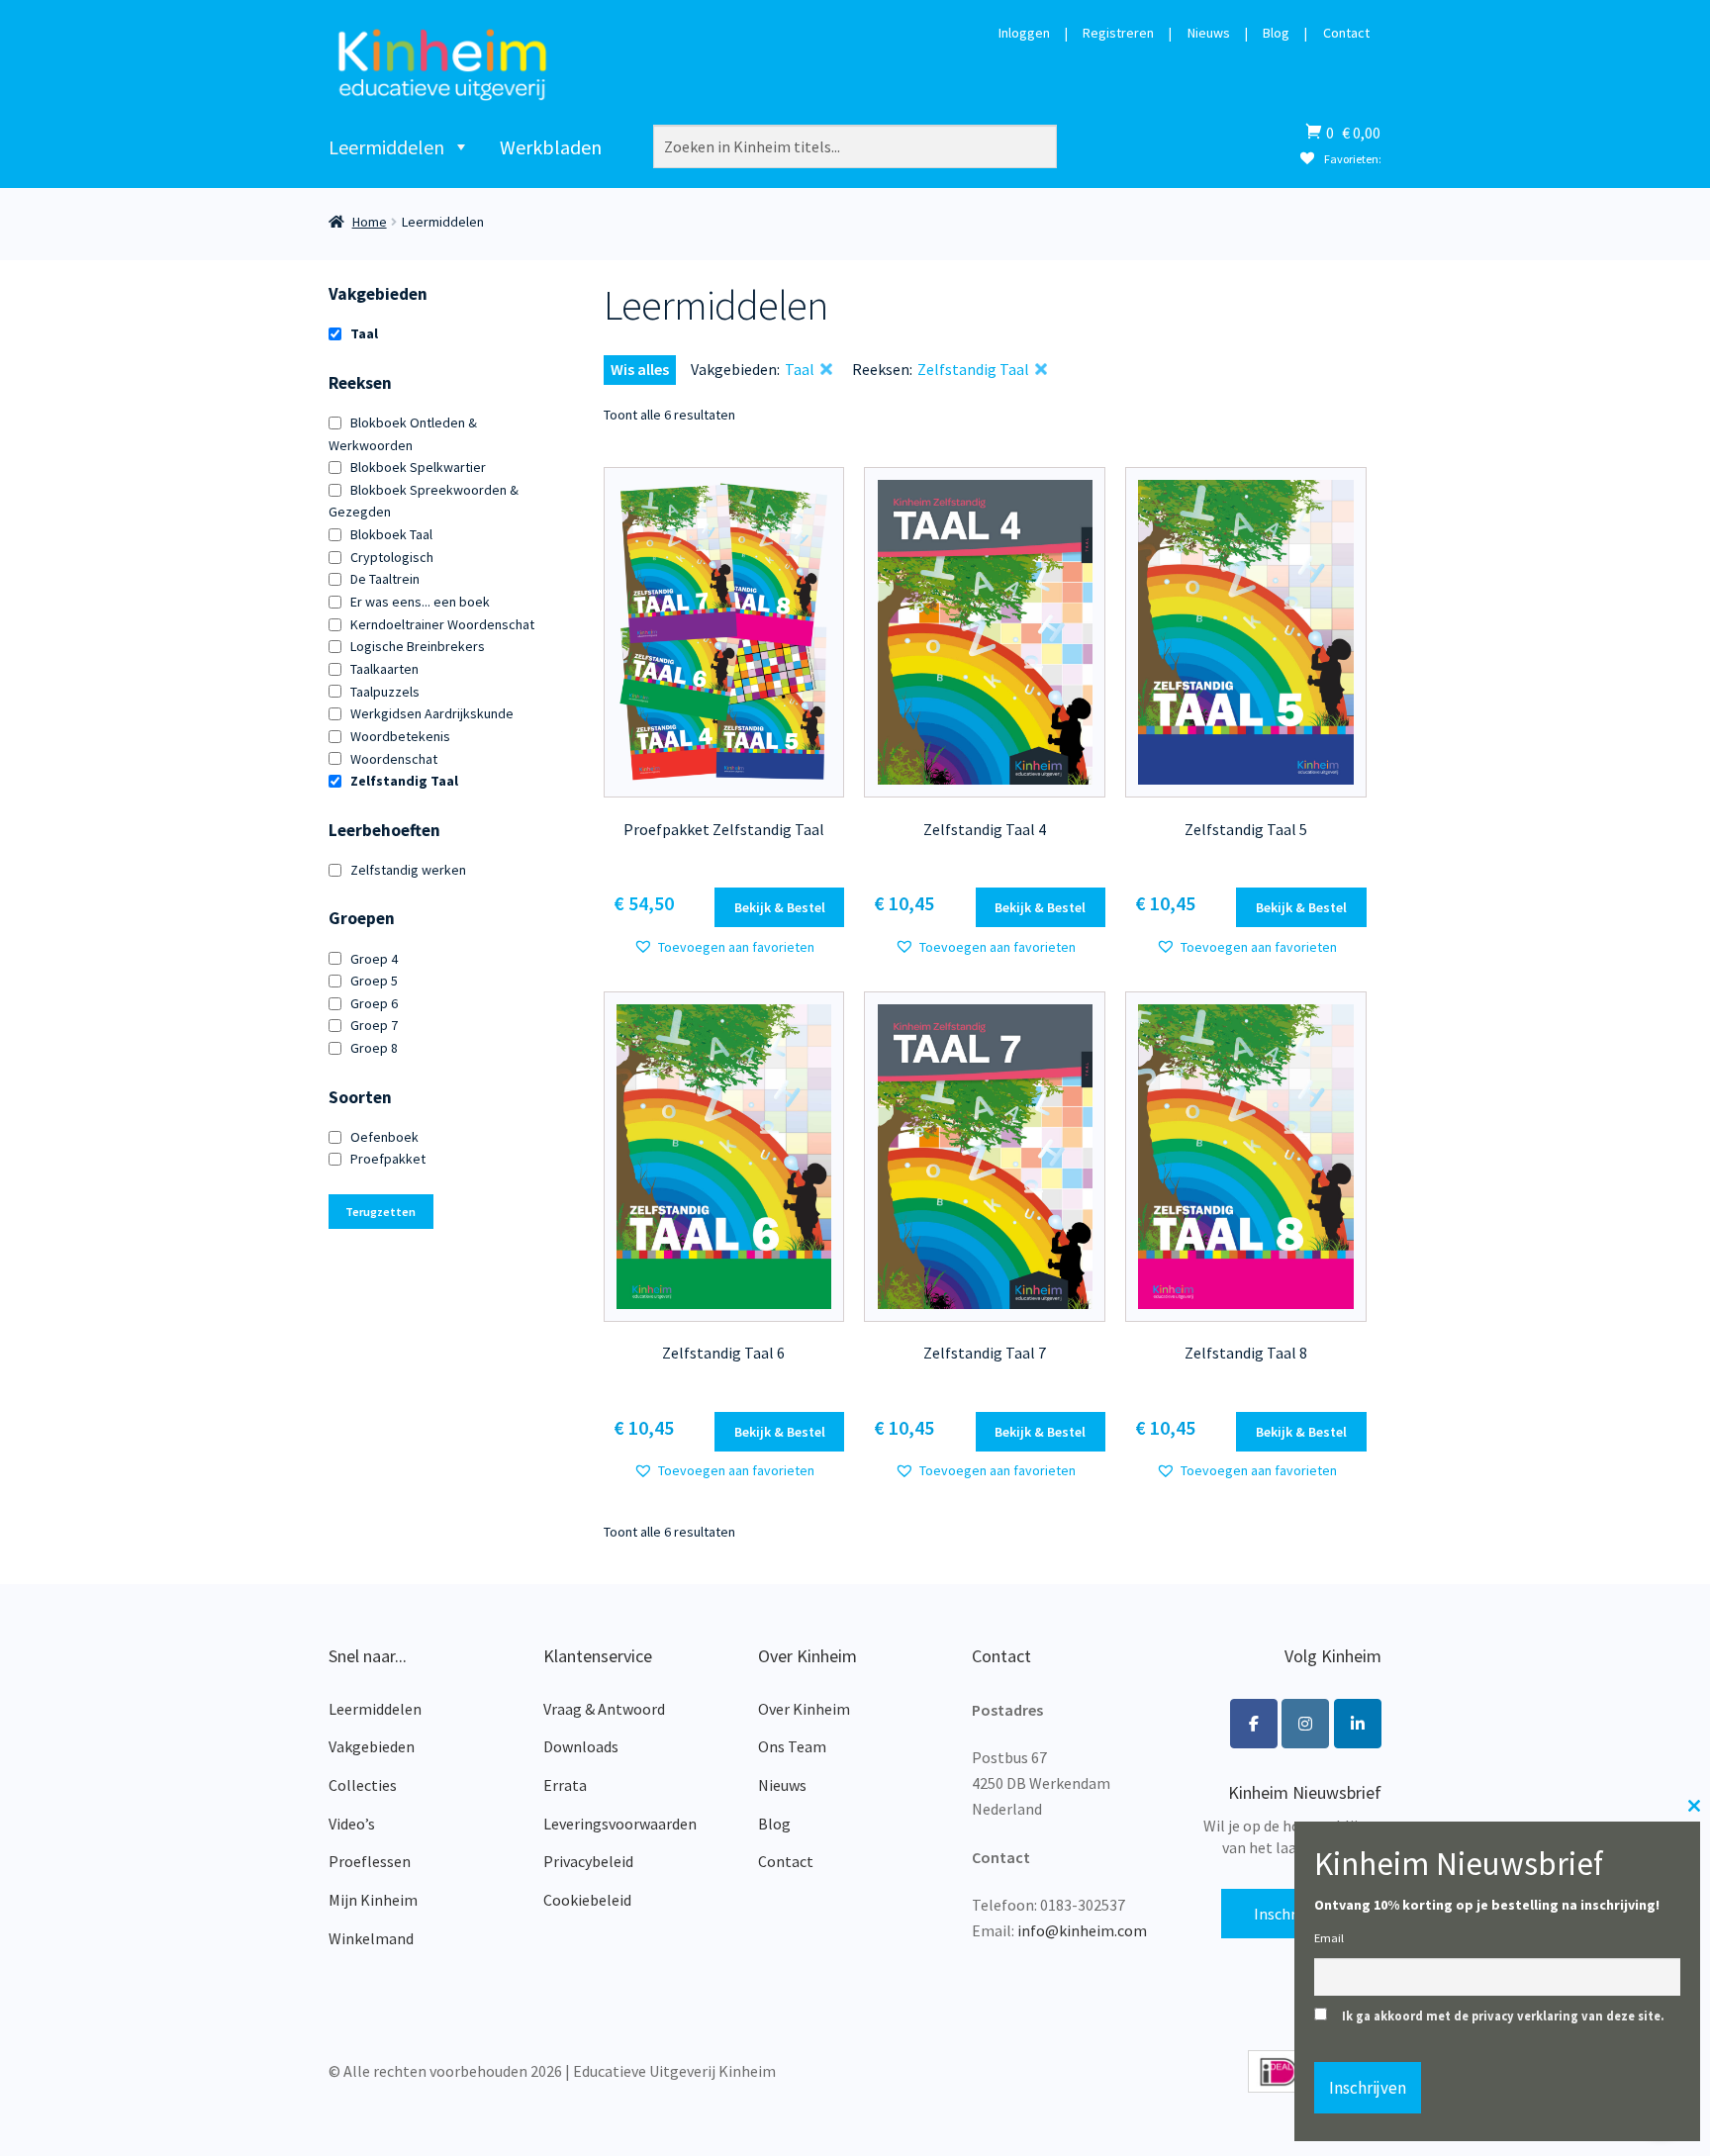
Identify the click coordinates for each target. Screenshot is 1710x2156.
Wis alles (640, 369)
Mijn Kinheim (373, 1900)
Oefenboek (384, 1137)
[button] (724, 947)
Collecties (363, 1785)
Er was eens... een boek (420, 602)
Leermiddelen (386, 147)
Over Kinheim (804, 1709)
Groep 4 (374, 959)
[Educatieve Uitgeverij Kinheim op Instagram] (1305, 1724)
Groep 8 (374, 1048)
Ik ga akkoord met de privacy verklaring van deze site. (1503, 2016)
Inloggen (1024, 34)
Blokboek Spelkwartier (418, 467)
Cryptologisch (392, 557)
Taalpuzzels (385, 692)
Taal (364, 333)
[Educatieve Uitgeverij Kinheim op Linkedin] (1358, 1724)
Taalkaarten (384, 669)
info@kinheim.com (1082, 1930)
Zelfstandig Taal (404, 781)
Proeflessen (370, 1861)
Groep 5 (374, 981)
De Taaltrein (385, 579)
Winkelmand (371, 1938)
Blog (1276, 34)
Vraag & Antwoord (604, 1709)
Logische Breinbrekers (418, 646)
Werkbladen (551, 147)
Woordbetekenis (400, 736)
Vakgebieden (372, 1746)
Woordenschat (394, 759)
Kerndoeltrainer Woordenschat (442, 624)
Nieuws (1209, 34)
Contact (1346, 34)
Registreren (1118, 34)
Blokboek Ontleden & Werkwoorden (403, 434)
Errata (565, 1785)
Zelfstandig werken (408, 870)
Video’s (352, 1824)
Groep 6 (374, 1003)
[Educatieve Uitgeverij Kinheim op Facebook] (1254, 1724)
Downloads (581, 1746)
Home (370, 222)
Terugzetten (380, 1212)
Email (1329, 1938)
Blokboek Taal (391, 534)
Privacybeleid (588, 1861)
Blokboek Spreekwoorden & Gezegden (424, 501)
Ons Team (792, 1746)
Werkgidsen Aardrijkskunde (432, 713)
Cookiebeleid (587, 1900)
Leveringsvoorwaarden (620, 1824)
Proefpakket (388, 1159)
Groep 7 (374, 1025)
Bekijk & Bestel (780, 907)
